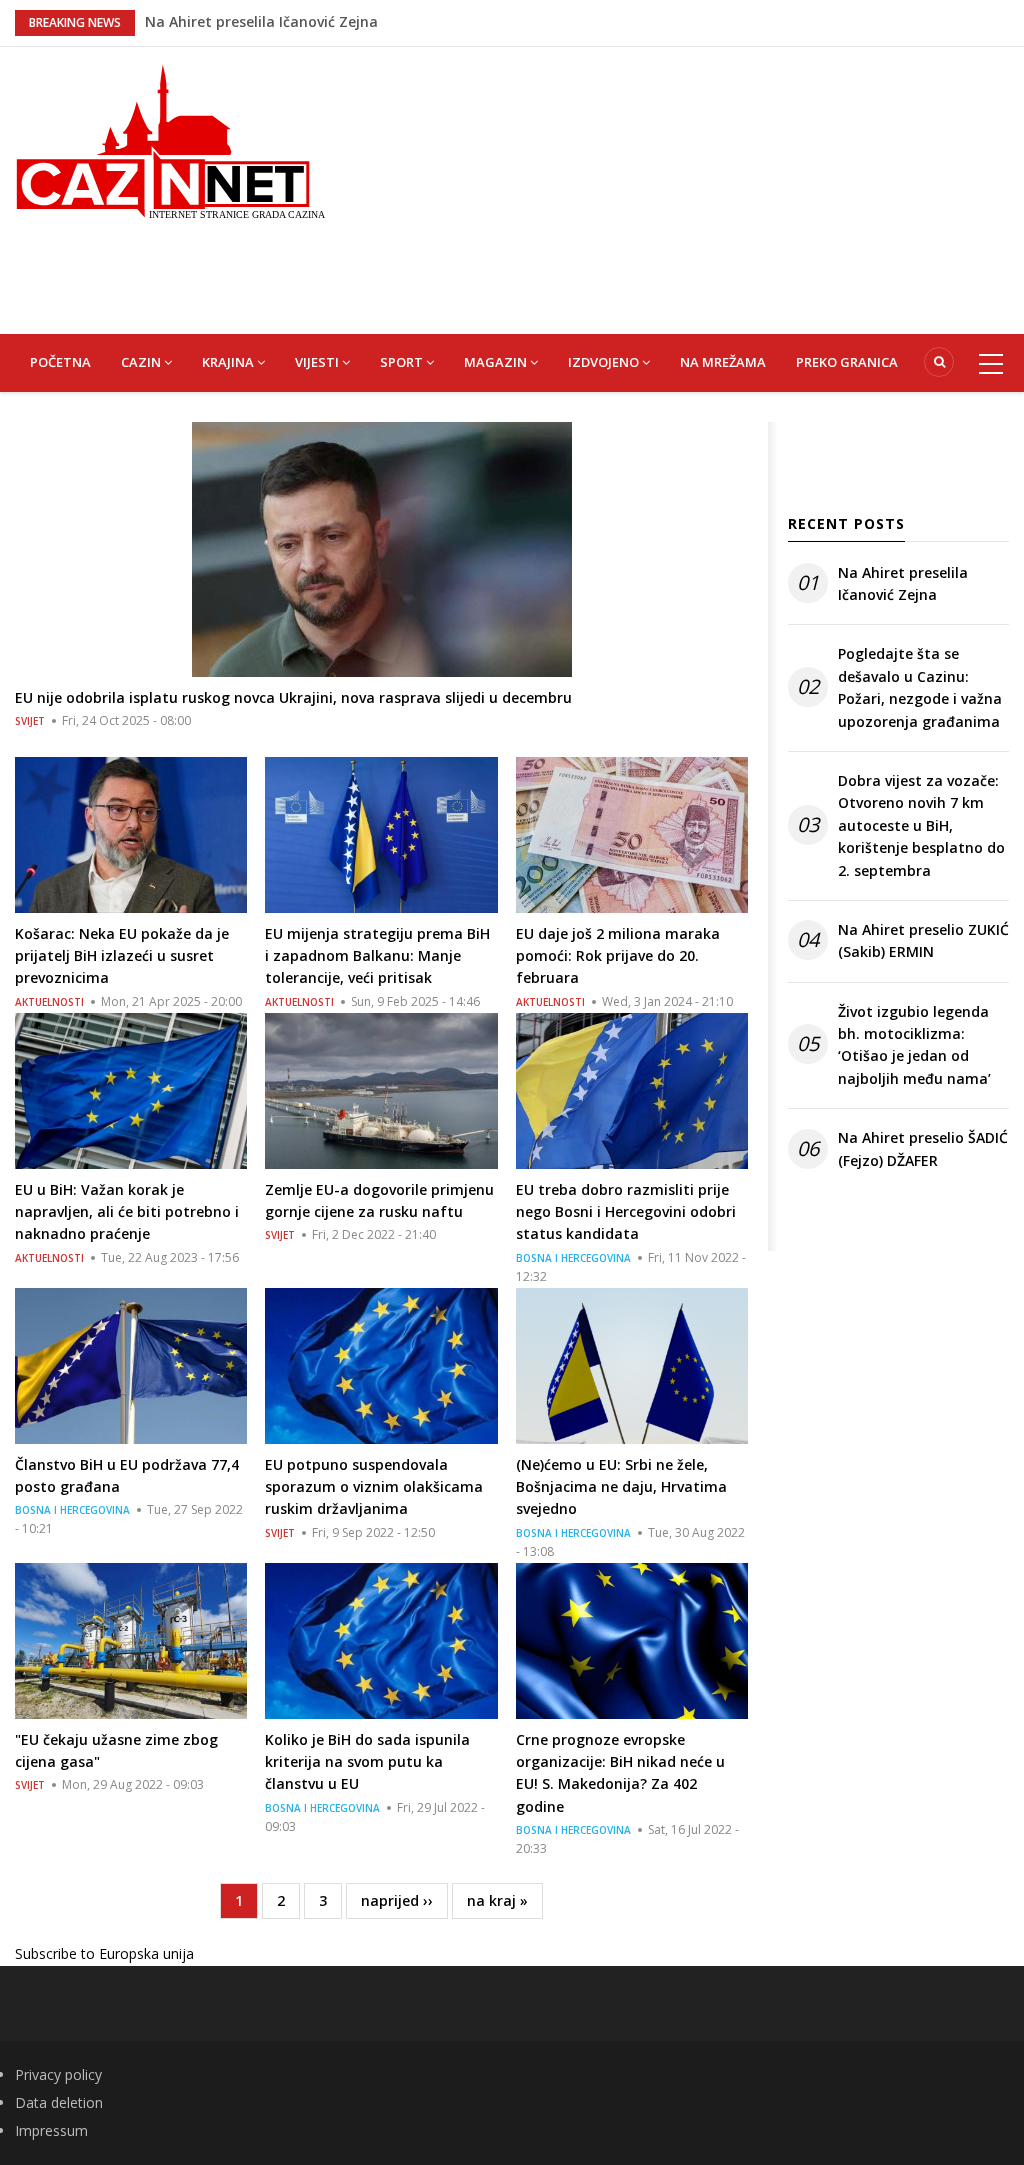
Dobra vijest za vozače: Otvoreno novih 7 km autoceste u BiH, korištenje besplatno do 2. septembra (921, 825)
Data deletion (59, 2102)
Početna (60, 362)
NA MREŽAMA (723, 362)
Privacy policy (58, 2074)
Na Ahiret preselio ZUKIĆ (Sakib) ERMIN (923, 940)
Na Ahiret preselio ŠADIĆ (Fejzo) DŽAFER (923, 1148)
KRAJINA (229, 362)
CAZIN (142, 362)
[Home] (170, 139)
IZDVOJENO (605, 362)
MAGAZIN (497, 362)
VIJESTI (318, 362)
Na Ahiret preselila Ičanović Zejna (261, 13)
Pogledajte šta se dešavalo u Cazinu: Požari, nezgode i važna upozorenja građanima (920, 687)
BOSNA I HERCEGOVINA (573, 1258)
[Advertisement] (689, 187)
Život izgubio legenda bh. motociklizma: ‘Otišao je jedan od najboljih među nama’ (914, 1045)
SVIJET (30, 721)
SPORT (403, 362)
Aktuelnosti (49, 1002)
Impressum (51, 2130)
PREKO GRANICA (847, 362)
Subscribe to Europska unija (104, 1953)
